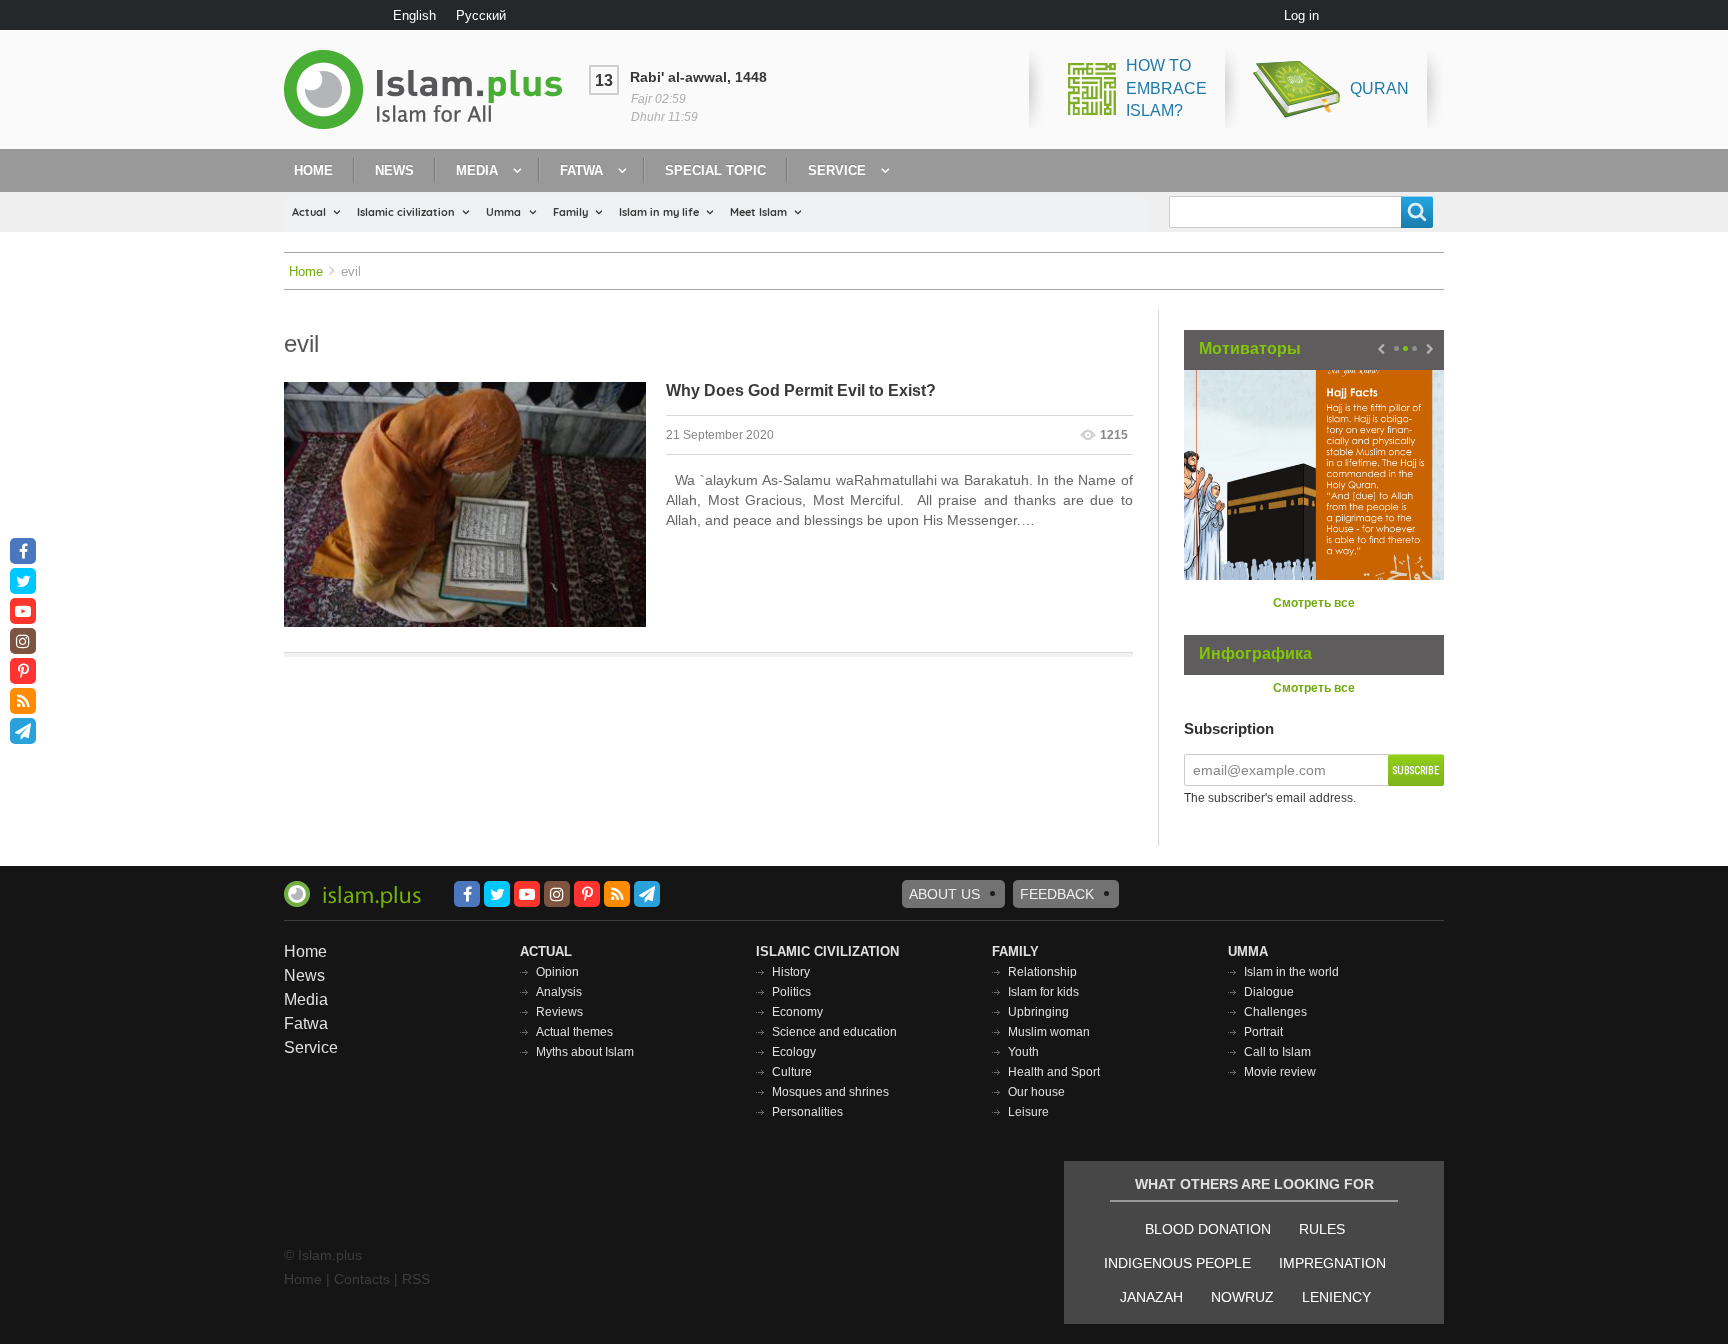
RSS (416, 1279)
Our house (1036, 1092)
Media (477, 170)
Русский (481, 15)
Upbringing (1038, 1012)
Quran (1379, 88)
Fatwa (581, 170)
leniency (1336, 1297)
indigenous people (1177, 1263)
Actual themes (574, 1032)
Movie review (1280, 1072)
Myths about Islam (585, 1052)
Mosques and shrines (830, 1092)
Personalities (807, 1112)
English (414, 15)
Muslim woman (1049, 1032)
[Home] (431, 89)
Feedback (1057, 894)
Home (313, 170)
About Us (944, 894)
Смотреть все (1314, 603)
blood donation (1208, 1229)
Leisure (1028, 1112)
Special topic (715, 170)
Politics (791, 992)
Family (570, 212)
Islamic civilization (406, 212)
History (791, 972)
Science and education (834, 1032)
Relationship (1042, 972)
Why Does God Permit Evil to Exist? (801, 390)
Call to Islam (1277, 1052)
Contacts (362, 1279)
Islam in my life (659, 212)
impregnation (1332, 1263)
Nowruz (1242, 1297)
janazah (1151, 1297)
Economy (797, 1012)
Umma (503, 212)
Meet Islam (758, 212)
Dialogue (1269, 992)
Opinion (557, 972)
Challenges (1275, 1012)
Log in (1301, 15)
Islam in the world (1291, 972)
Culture (792, 1072)
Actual (309, 212)
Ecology (794, 1052)
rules (1322, 1229)
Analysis (559, 992)
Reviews (559, 1012)
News (394, 170)
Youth (1023, 1052)
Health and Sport (1054, 1072)
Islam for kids (1043, 992)
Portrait (1263, 1032)
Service (837, 170)
